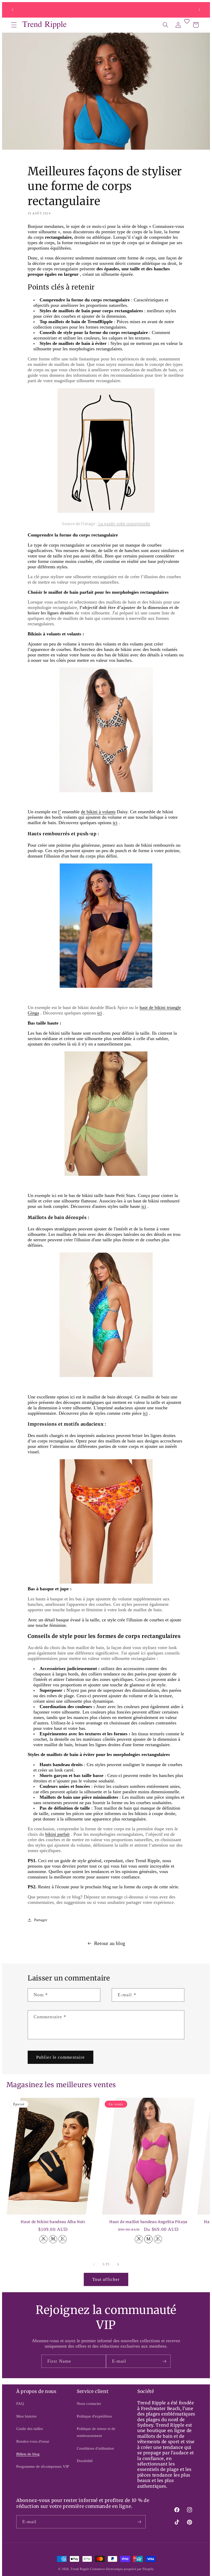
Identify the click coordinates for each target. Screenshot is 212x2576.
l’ (59, 812)
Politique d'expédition (94, 2416)
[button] (14, 25)
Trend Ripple (80, 2569)
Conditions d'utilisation (95, 2448)
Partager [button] (41, 1920)
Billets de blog (28, 2454)
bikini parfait (57, 1834)
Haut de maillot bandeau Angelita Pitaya (148, 2222)
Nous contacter (89, 2403)
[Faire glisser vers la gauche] (94, 2264)
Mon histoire (26, 2416)
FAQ (20, 2403)
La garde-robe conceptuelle (124, 524)
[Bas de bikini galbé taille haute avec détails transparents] (106, 1175)
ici (100, 1013)
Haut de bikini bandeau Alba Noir (53, 2222)
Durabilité (85, 2461)
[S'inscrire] (164, 2361)
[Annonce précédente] (13, 10)
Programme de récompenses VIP (43, 2466)
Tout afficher (106, 2279)
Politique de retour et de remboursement (96, 2432)
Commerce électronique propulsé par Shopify (122, 2569)
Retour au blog (110, 1943)
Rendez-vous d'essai (33, 2441)
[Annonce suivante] (199, 10)
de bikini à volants (98, 812)
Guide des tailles (30, 2429)
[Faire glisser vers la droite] (118, 2264)
